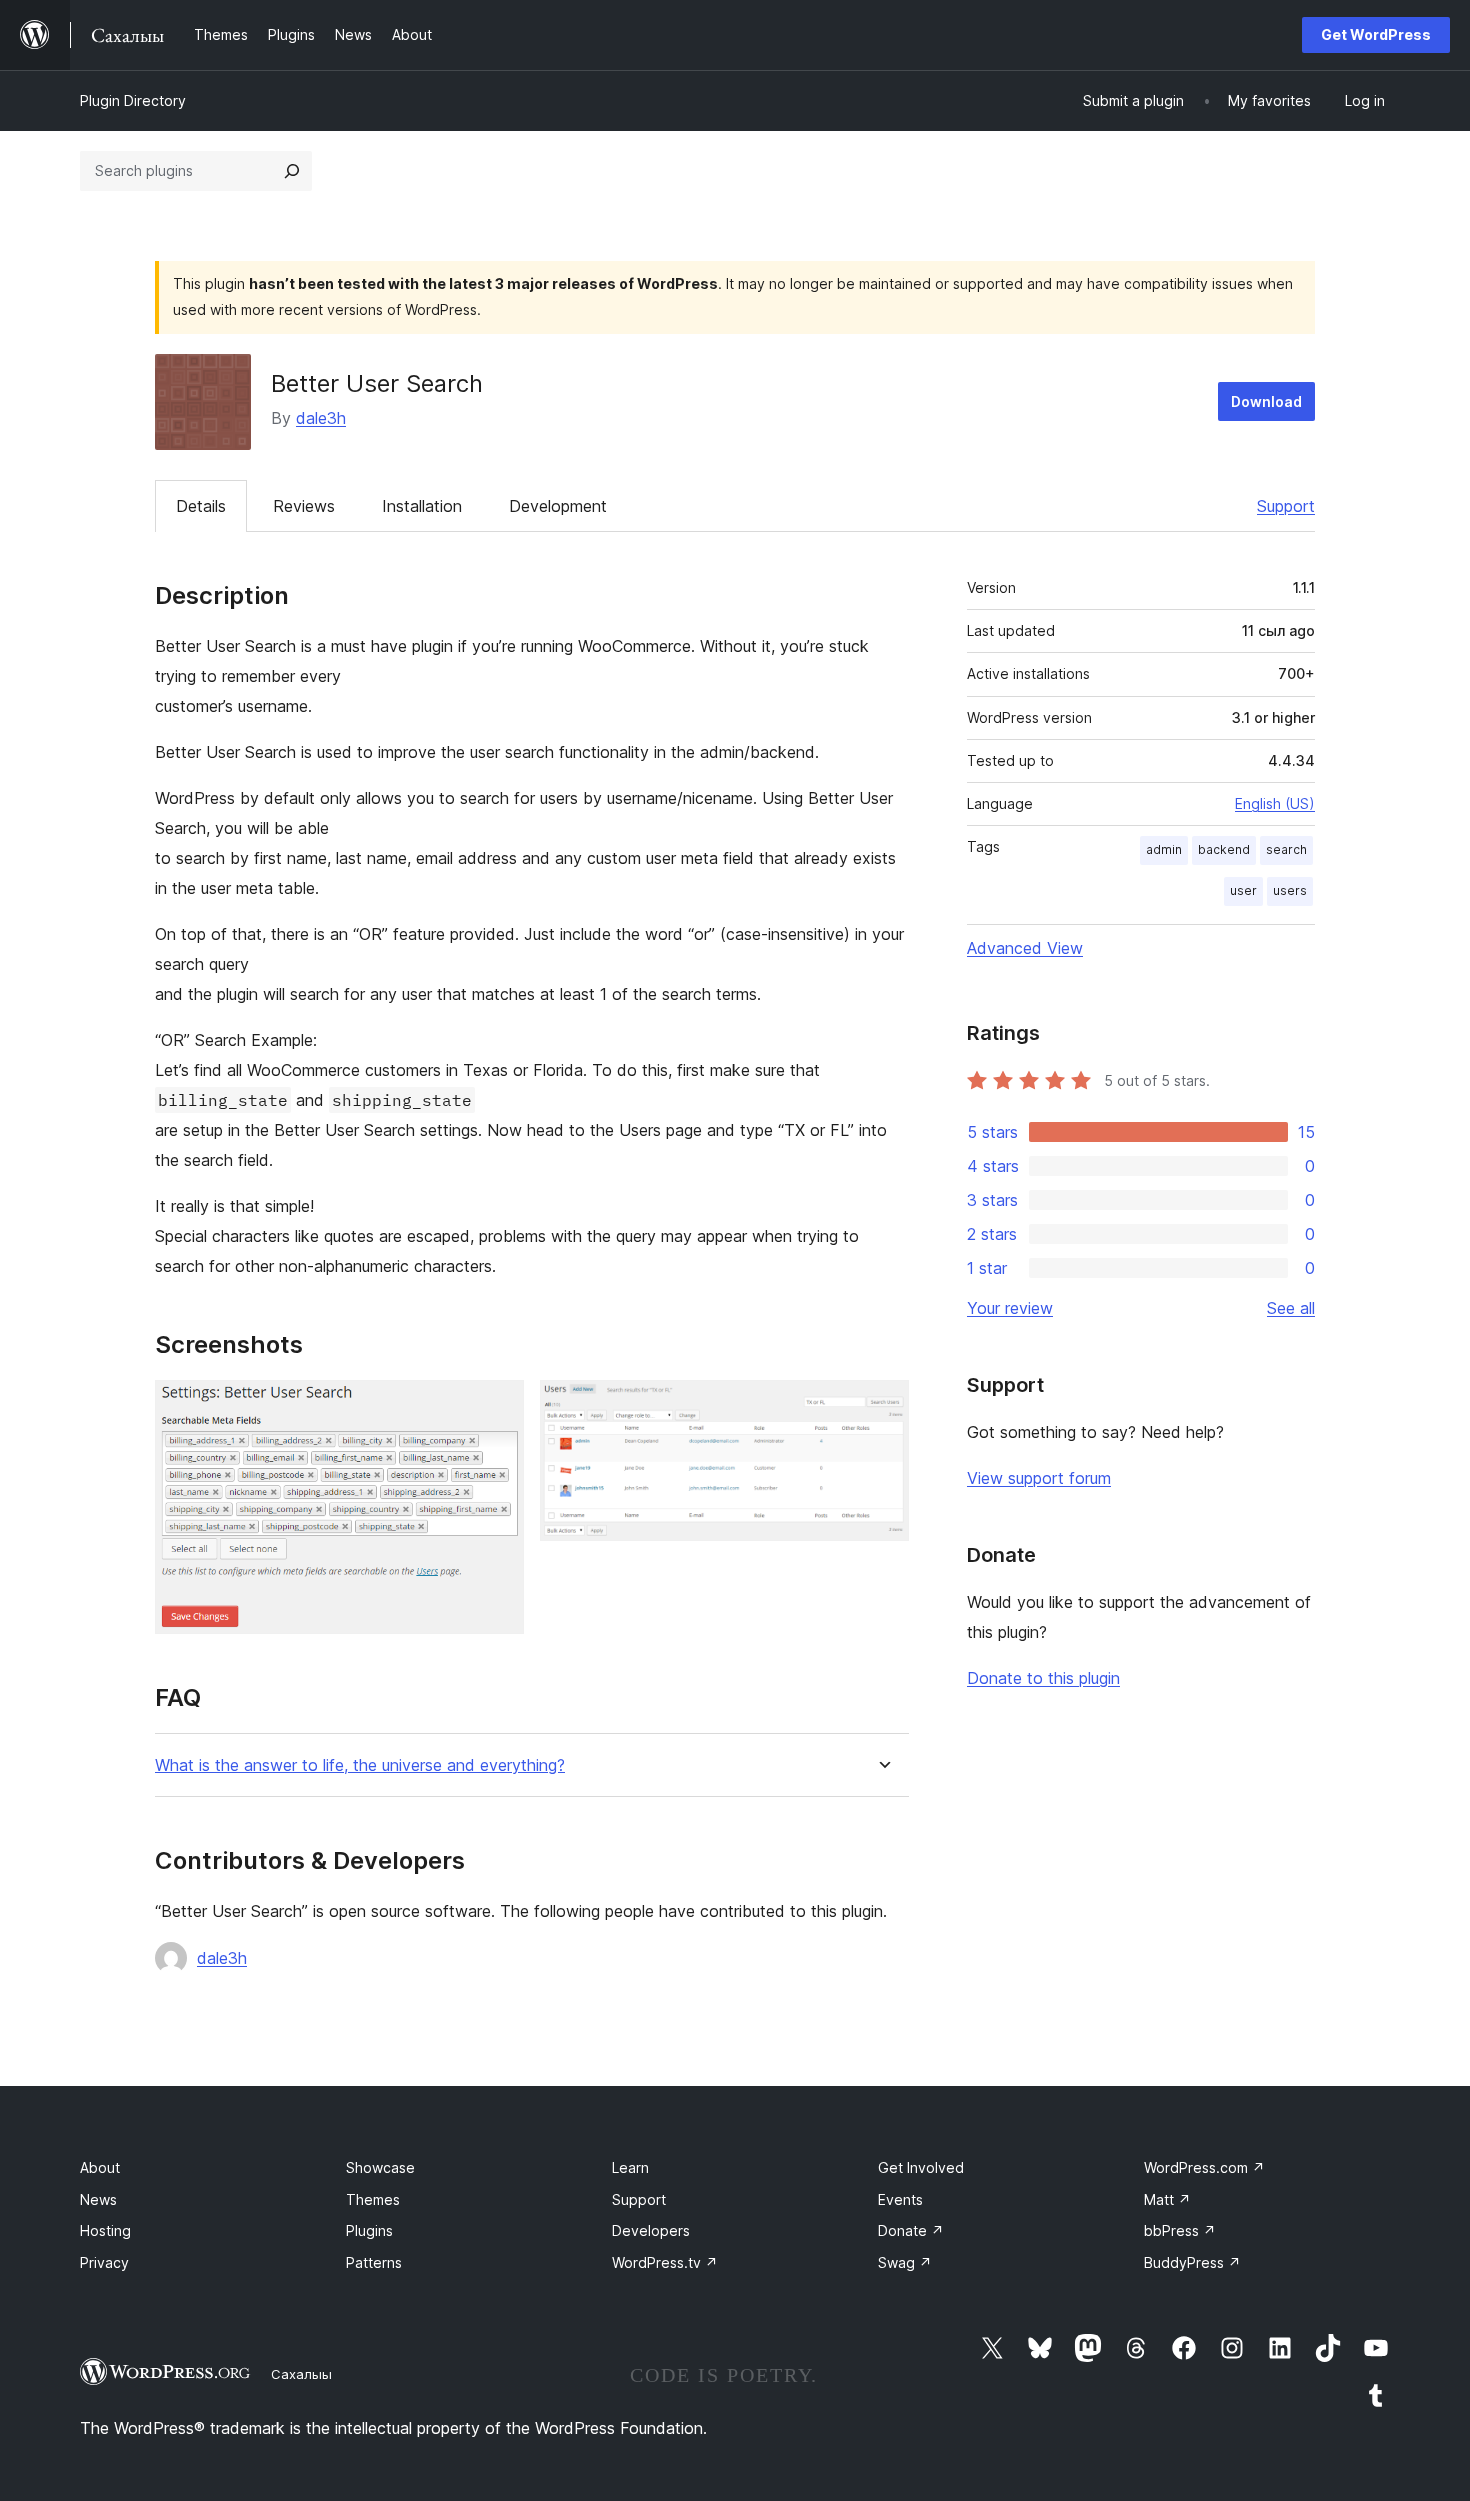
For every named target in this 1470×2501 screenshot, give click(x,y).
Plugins (369, 2230)
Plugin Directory (133, 100)
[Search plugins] (292, 171)
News (98, 2199)
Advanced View (1025, 948)
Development (558, 506)
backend (1224, 849)
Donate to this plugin (1043, 1678)
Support (1286, 506)
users (1290, 890)
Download (1266, 401)
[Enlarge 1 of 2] (497, 1407)
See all (1291, 1308)
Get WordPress (1376, 34)
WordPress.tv (665, 2262)
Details (201, 506)
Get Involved (921, 2167)
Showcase (380, 2167)
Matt (1167, 2199)
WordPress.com (1204, 2167)
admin (1164, 849)
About (100, 2167)
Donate (911, 2230)
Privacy (104, 2262)
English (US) (1275, 803)
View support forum (1039, 1478)
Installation (422, 506)
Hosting (105, 2230)
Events (900, 2199)
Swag (905, 2262)
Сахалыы (301, 2374)
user (1243, 890)
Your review (1010, 1308)
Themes (373, 2199)
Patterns (374, 2262)
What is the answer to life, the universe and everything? (360, 1765)
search (1286, 849)
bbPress (1180, 2230)
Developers (651, 2230)
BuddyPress (1192, 2262)
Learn (630, 2167)
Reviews (304, 506)
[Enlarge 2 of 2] (882, 1407)
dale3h (321, 418)
